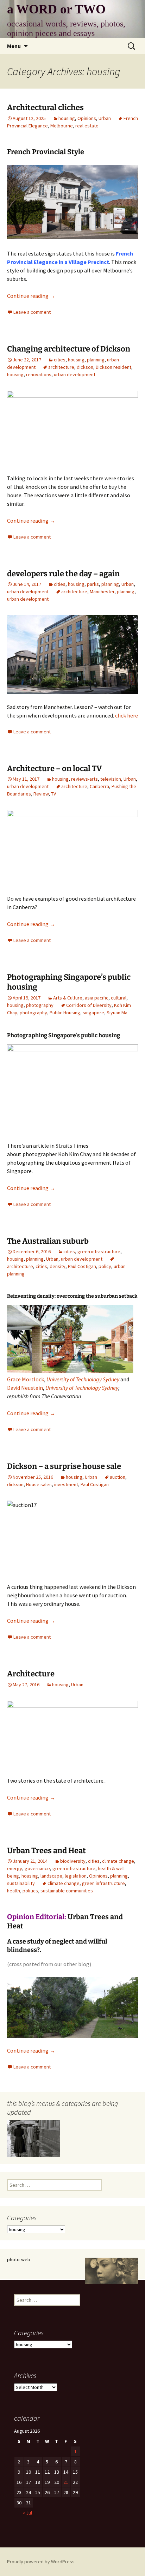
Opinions (87, 118)
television (111, 779)
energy (15, 1868)
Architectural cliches (45, 107)
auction (118, 1477)
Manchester (102, 592)
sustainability (21, 1883)
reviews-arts (84, 779)
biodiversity (73, 1861)
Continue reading (31, 296)
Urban (105, 118)
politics (30, 1891)
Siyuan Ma (117, 1013)
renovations (39, 374)
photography (40, 1005)
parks (93, 584)
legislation (76, 1876)
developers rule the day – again (63, 574)
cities (60, 360)
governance (37, 1868)
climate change (118, 1861)
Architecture (31, 1674)
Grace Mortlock (26, 1379)
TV (53, 794)
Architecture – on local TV (55, 768)
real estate (87, 126)
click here (127, 715)
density (58, 1266)
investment (66, 1484)
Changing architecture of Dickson (69, 349)
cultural (119, 998)
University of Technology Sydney (83, 1379)
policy (105, 1266)
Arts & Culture (68, 998)
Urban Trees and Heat (46, 1851)
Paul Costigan (82, 1266)
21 (66, 2482)
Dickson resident (114, 367)
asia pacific (97, 998)
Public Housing (65, 1013)
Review (41, 794)
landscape (51, 1876)
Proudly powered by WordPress (41, 2562)
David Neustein (25, 1388)
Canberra (99, 786)
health (14, 1891)
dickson (85, 367)
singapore (93, 1013)
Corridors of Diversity (89, 1005)
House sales (39, 1484)
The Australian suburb (48, 1241)
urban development (75, 374)
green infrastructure (99, 1251)
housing (67, 118)
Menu (14, 46)
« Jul (27, 2513)
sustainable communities (67, 1891)
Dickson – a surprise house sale (64, 1466)
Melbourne (62, 126)
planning (96, 360)
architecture (61, 367)
